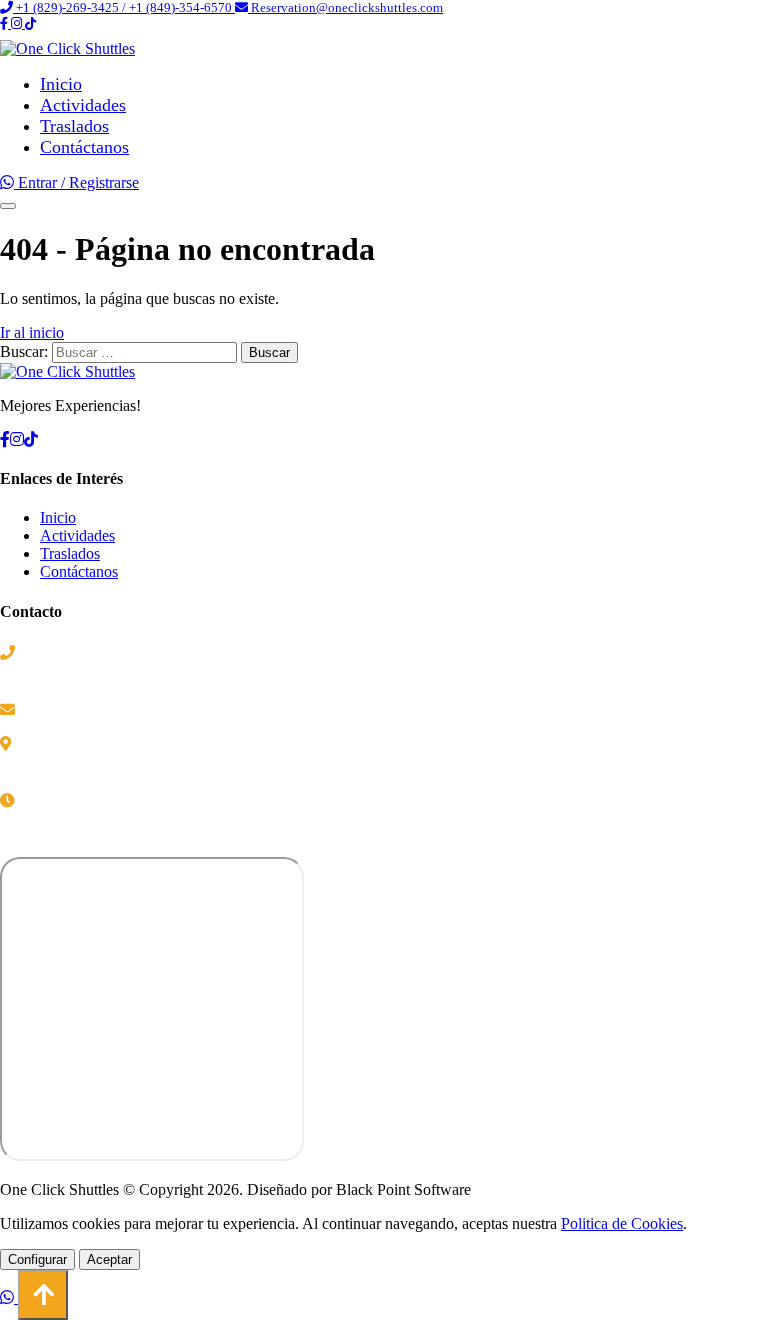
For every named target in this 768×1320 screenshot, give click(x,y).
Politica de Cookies (622, 1223)
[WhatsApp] (9, 182)
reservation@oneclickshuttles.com (121, 709)
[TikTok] (31, 439)
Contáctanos (84, 147)
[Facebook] (5, 23)
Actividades (83, 105)
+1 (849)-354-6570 (79, 674)
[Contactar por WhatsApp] (9, 1297)
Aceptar (109, 1259)
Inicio (61, 84)
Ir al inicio (32, 332)
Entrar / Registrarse (78, 182)
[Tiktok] (30, 23)
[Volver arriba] (43, 1295)
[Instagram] (18, 23)
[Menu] (8, 206)
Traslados (74, 126)
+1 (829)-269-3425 (79, 652)
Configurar (37, 1259)
